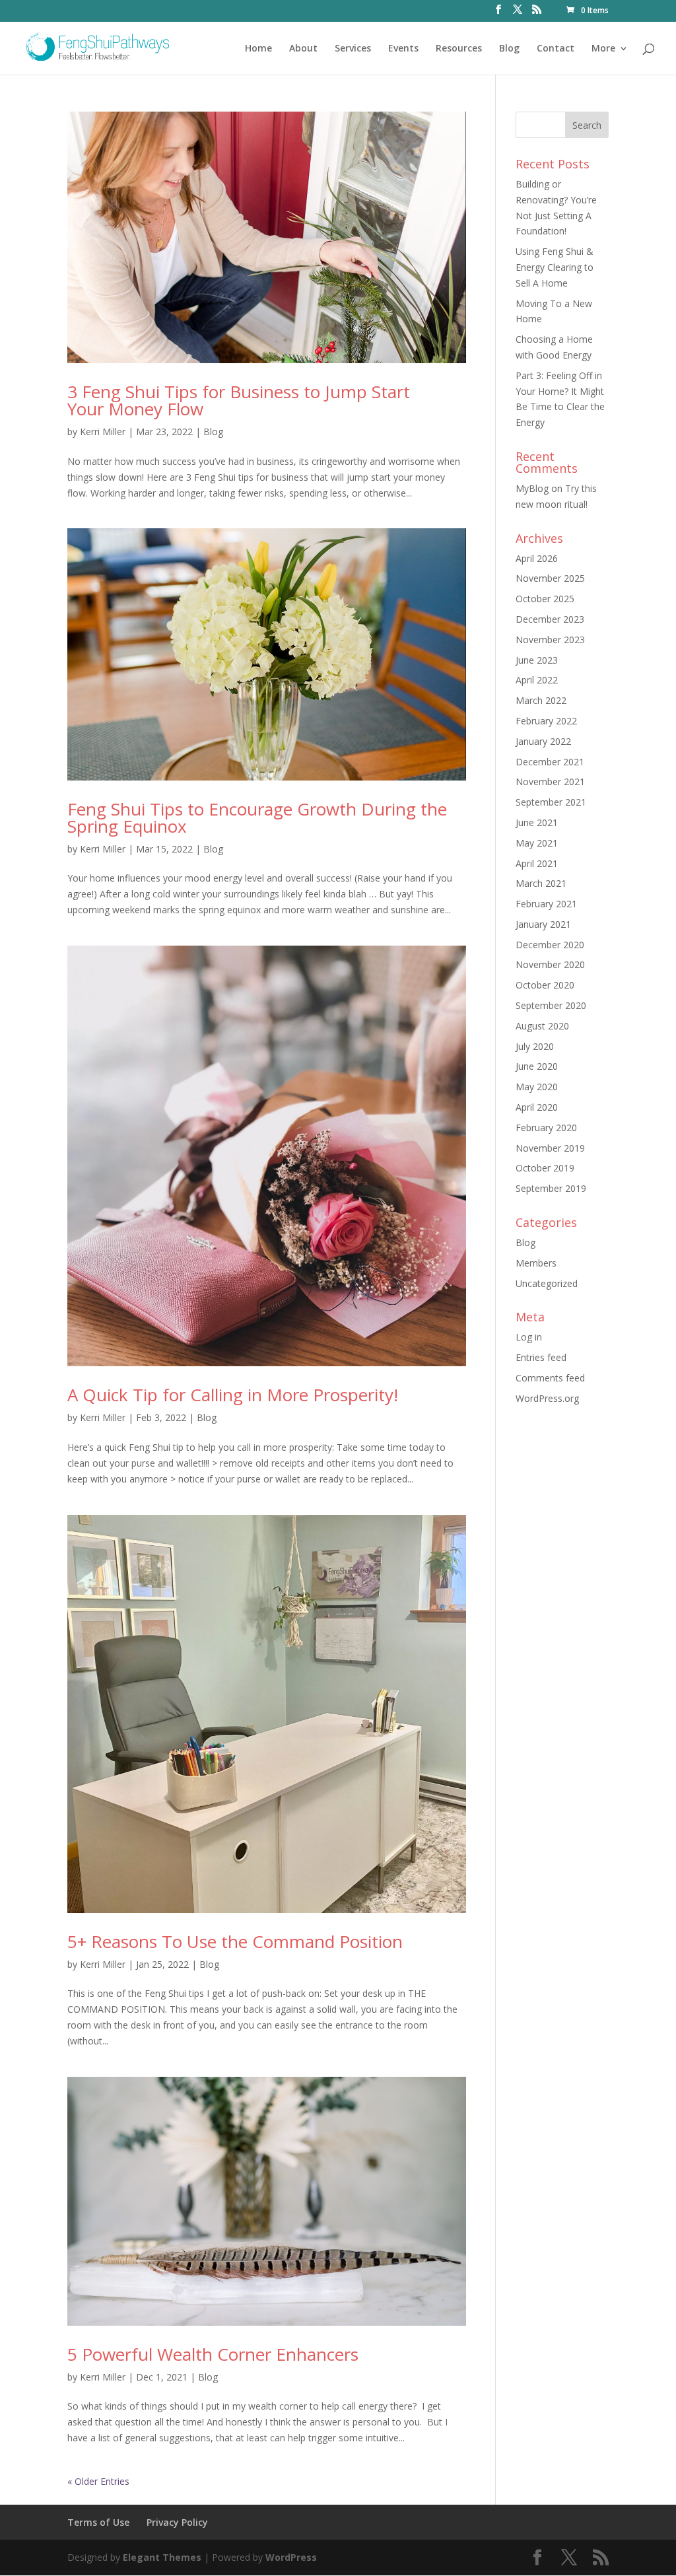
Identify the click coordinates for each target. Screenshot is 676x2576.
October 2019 (545, 1168)
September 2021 (551, 802)
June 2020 (537, 1066)
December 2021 (550, 762)
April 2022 (537, 680)
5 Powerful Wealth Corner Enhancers (213, 2354)
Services (353, 49)
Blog (509, 49)
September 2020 (551, 1005)
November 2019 (550, 1148)
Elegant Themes (162, 2557)
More (603, 49)
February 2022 (546, 721)
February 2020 (546, 1128)
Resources (459, 49)
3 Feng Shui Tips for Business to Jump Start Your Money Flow (239, 400)
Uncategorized (547, 1283)
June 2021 (537, 822)
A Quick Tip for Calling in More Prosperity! (233, 1395)
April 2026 (537, 558)
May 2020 (537, 1087)
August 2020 (542, 1026)
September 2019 (551, 1188)
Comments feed (550, 1378)
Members (536, 1263)
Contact (556, 49)
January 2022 (543, 741)
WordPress (291, 2557)
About (303, 49)
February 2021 (546, 904)
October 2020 (545, 985)
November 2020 (550, 964)
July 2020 (535, 1046)
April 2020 (537, 1107)
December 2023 (550, 619)
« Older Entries (98, 2481)
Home (258, 49)
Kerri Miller (103, 432)
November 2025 (550, 578)
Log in (529, 1337)
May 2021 (537, 843)
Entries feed (541, 1357)
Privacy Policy (177, 2522)
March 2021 (541, 883)
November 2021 (550, 782)
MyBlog (532, 488)
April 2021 (537, 863)
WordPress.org (547, 1398)
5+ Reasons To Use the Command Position (235, 1941)
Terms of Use (98, 2522)
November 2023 (550, 640)
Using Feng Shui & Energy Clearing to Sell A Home (555, 267)
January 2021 (543, 924)
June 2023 (537, 660)
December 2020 (550, 945)
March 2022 (541, 700)
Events (403, 49)
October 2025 (545, 599)
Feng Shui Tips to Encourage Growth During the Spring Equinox (257, 818)
